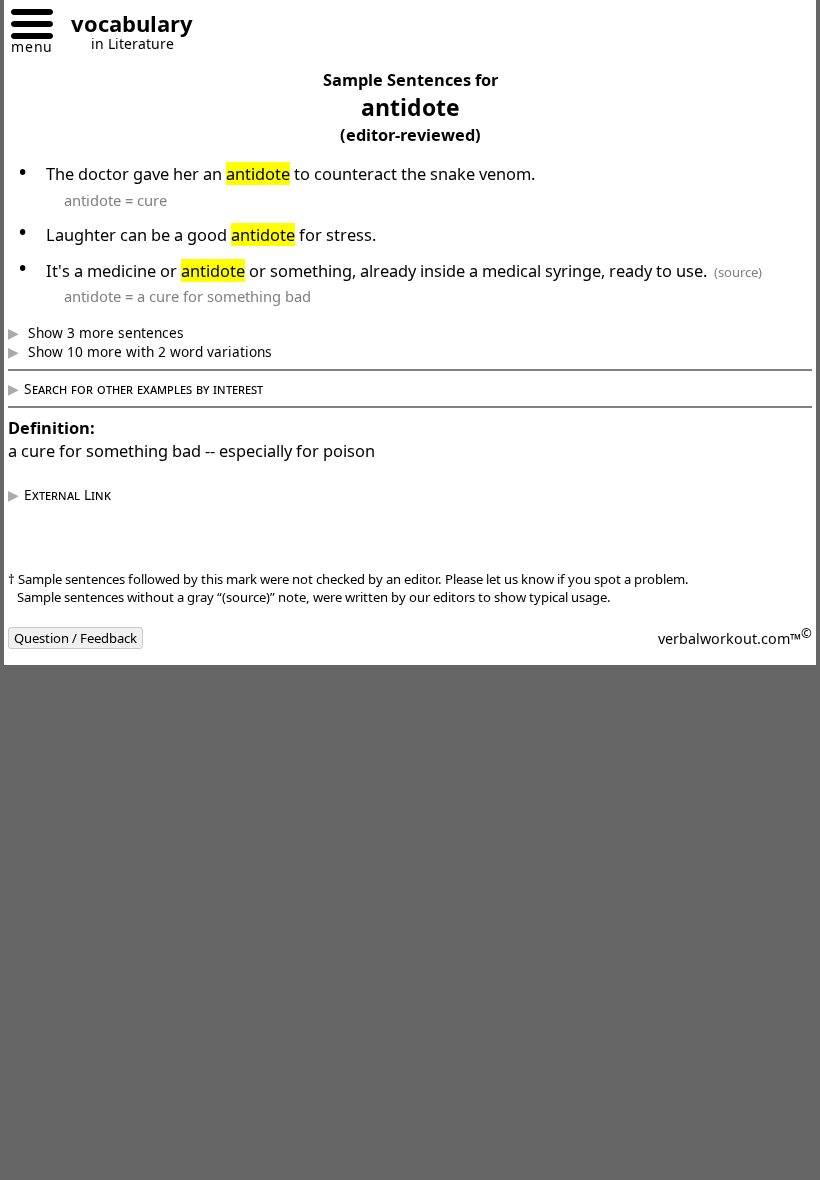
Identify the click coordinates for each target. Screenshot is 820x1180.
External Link (82, 494)
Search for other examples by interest (158, 388)
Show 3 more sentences (119, 332)
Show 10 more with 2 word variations (163, 351)
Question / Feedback (90, 638)
